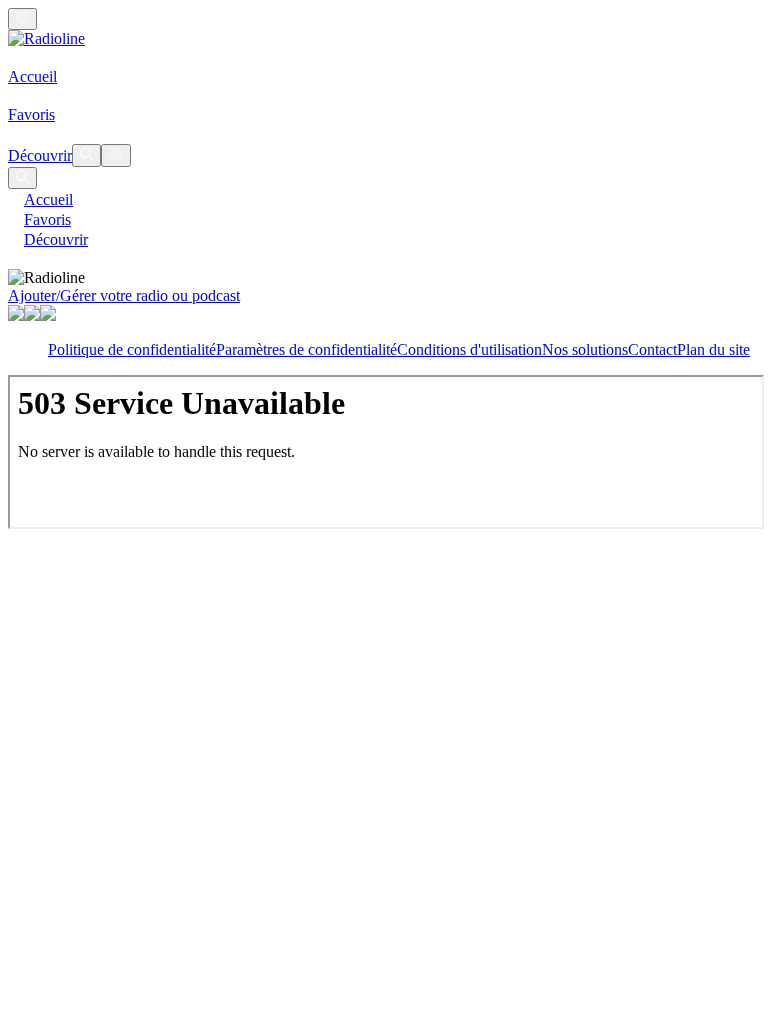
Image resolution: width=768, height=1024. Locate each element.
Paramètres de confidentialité (306, 349)
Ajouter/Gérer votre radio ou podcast (124, 295)
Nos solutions (585, 349)
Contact (652, 349)
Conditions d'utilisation (469, 349)
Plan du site (713, 349)
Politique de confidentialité (132, 349)
